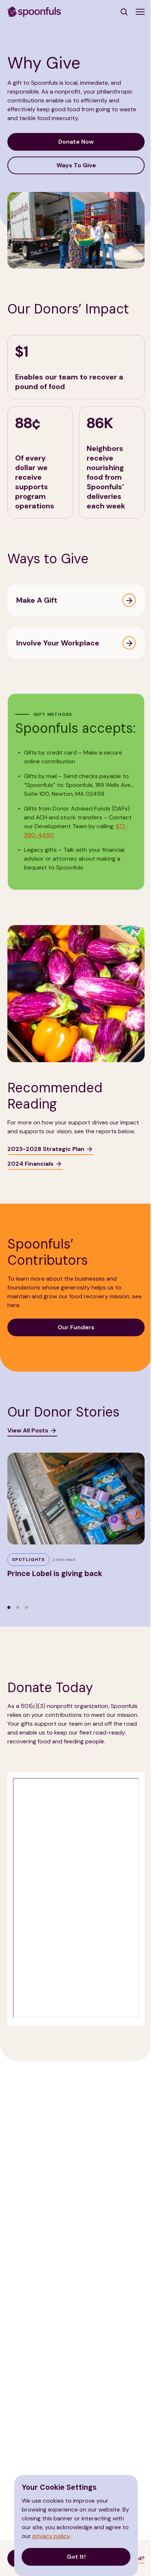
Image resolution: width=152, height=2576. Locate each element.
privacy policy (51, 2536)
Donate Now (76, 142)
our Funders (76, 1327)
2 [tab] (18, 1607)
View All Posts (28, 1430)
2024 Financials (30, 1164)
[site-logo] (34, 11)
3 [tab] (27, 1607)
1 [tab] (9, 1607)
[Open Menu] (140, 12)
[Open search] (125, 12)
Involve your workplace (58, 643)
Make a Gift (37, 600)
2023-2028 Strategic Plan (46, 1149)
